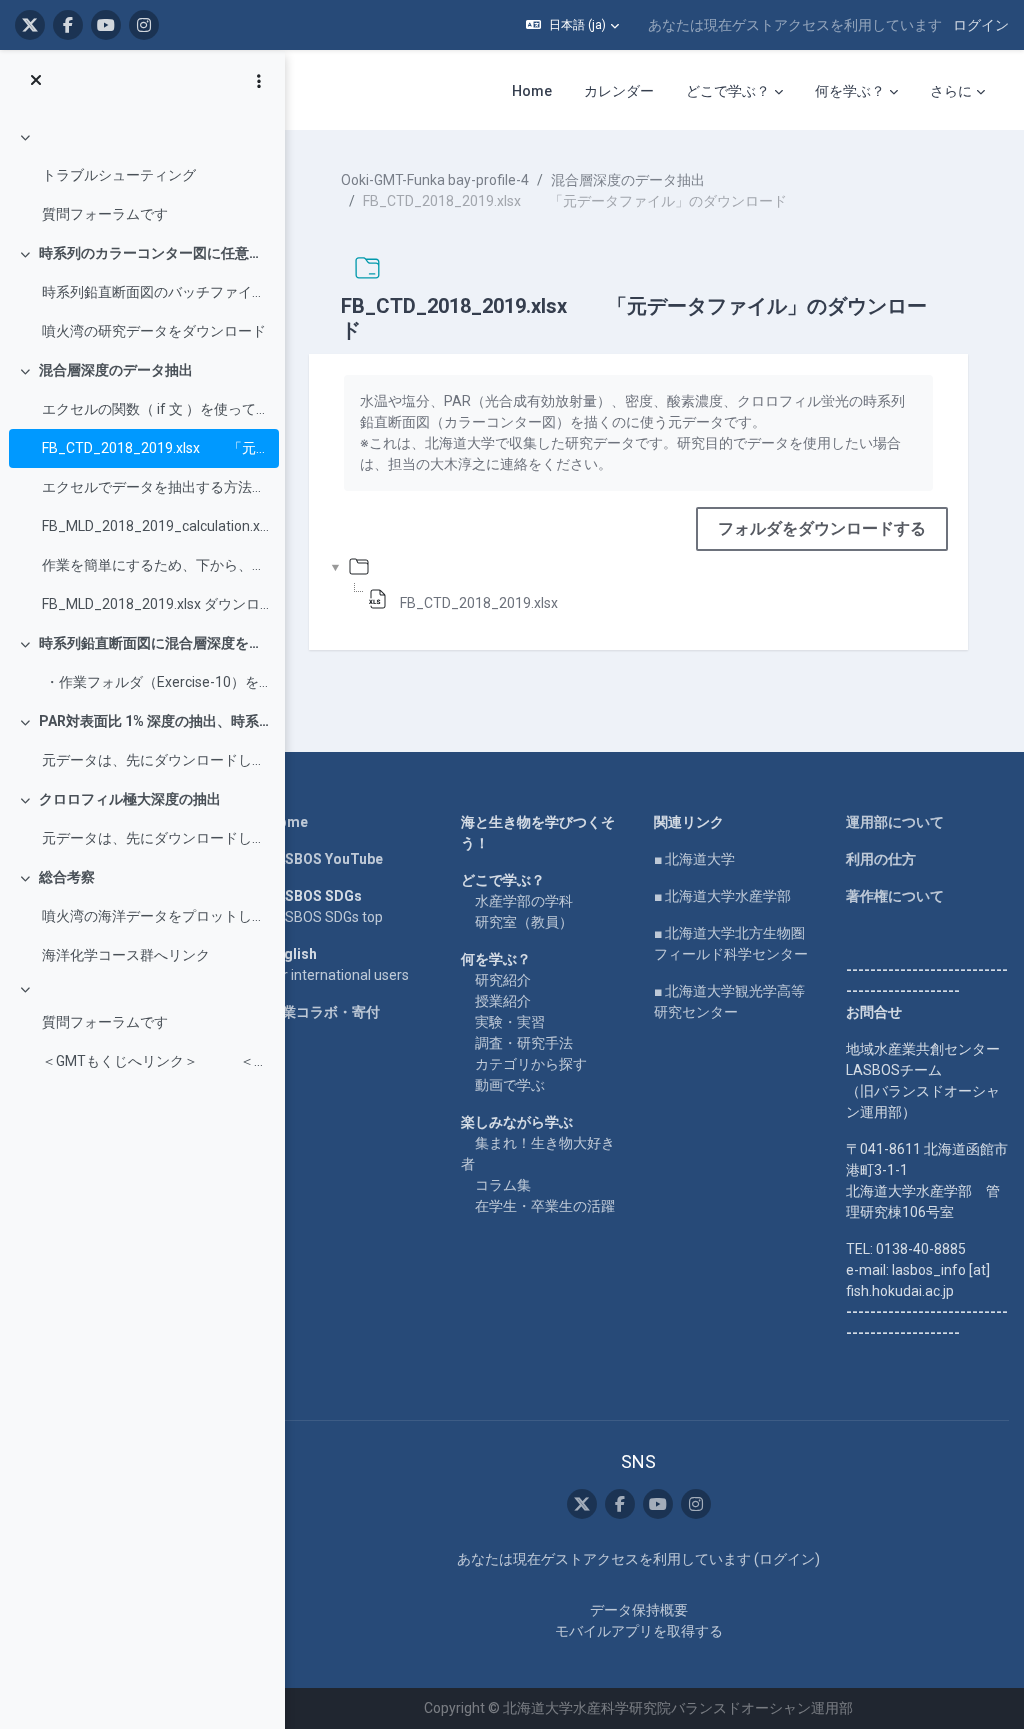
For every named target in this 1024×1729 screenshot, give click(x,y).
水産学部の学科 (524, 901)
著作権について (895, 896)
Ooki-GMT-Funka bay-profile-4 (435, 180)
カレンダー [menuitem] (619, 91)
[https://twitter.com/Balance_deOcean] (30, 25)
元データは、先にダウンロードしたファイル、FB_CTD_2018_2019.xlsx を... (155, 760)
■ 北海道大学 (694, 859)
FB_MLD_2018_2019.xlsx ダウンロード (155, 604)
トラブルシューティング (119, 175)
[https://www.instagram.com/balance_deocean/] (144, 25)
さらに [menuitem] (951, 91)
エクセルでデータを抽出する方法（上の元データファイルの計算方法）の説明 (155, 487)
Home (288, 822)
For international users (338, 975)
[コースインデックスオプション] (259, 81)
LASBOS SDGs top (325, 917)
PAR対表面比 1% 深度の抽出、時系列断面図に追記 (154, 721)
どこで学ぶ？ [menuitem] (728, 91)
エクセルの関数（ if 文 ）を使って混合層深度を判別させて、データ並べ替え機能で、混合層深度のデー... (155, 409)
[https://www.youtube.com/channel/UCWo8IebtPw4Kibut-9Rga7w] (106, 25)
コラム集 (503, 1185)
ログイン (981, 25)
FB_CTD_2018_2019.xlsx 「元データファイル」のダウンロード (155, 448)
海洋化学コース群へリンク (126, 955)
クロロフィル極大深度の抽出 (130, 799)
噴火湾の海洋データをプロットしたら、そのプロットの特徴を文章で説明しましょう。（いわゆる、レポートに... (155, 916)
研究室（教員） (524, 922)
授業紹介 (503, 1001)
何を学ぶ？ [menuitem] (850, 91)
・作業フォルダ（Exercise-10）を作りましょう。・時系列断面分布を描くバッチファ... (155, 682)
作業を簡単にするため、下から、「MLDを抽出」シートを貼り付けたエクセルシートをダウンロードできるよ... (155, 565)
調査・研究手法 (524, 1043)
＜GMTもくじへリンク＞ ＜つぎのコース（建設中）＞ (155, 1061)
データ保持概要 (639, 1610)
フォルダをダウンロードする (822, 528)
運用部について (895, 822)
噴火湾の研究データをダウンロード (154, 331)
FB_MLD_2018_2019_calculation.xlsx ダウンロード (155, 526)
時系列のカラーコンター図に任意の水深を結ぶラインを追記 (154, 253)
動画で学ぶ (510, 1085)
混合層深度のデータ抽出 (116, 370)
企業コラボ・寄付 (324, 1012)
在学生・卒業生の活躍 (545, 1206)
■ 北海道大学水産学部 (722, 896)
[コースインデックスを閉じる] (36, 81)
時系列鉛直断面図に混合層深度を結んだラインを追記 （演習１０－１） (154, 643)
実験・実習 (510, 1022)
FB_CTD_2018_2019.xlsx (479, 603)
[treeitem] (142, 175)
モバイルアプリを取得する (639, 1631)
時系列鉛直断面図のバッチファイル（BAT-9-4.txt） (155, 292)
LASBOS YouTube (325, 859)
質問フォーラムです (105, 214)
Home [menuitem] (532, 91)
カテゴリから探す (531, 1064)
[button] (572, 25)
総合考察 (67, 877)
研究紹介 (503, 980)
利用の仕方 (881, 859)
